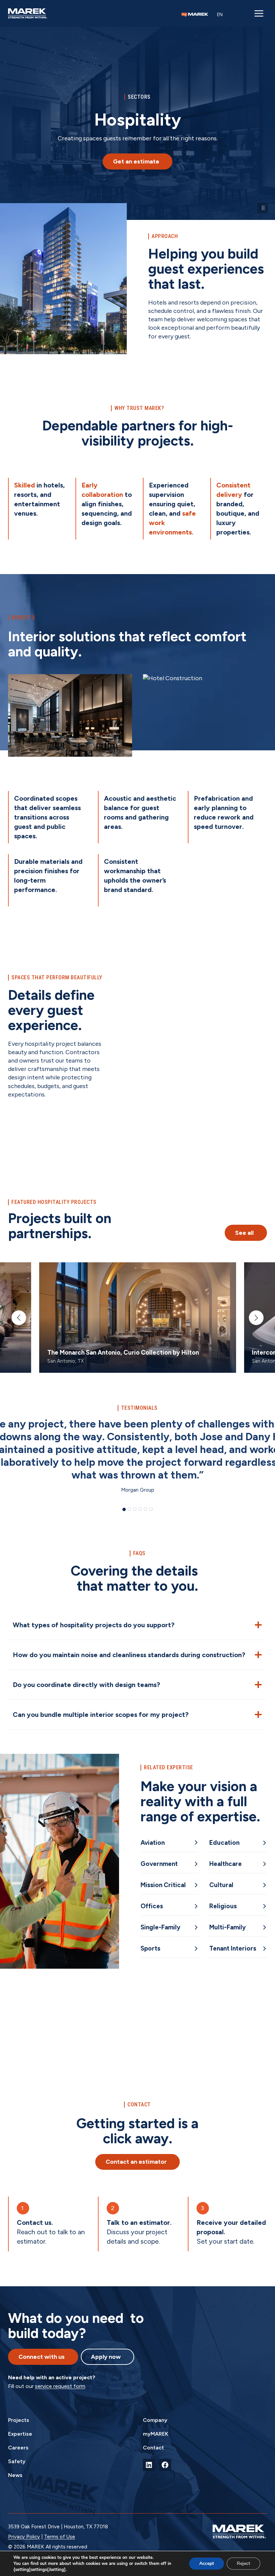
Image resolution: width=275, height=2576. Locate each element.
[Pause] (263, 208)
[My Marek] (195, 15)
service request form (60, 2386)
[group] (138, 1318)
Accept (207, 2563)
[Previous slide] (19, 1318)
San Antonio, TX (66, 1361)
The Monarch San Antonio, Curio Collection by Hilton (123, 1352)
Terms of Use (60, 2537)
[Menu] (259, 13)
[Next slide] (256, 1318)
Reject (243, 2563)
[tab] (124, 1509)
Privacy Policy (24, 2537)
